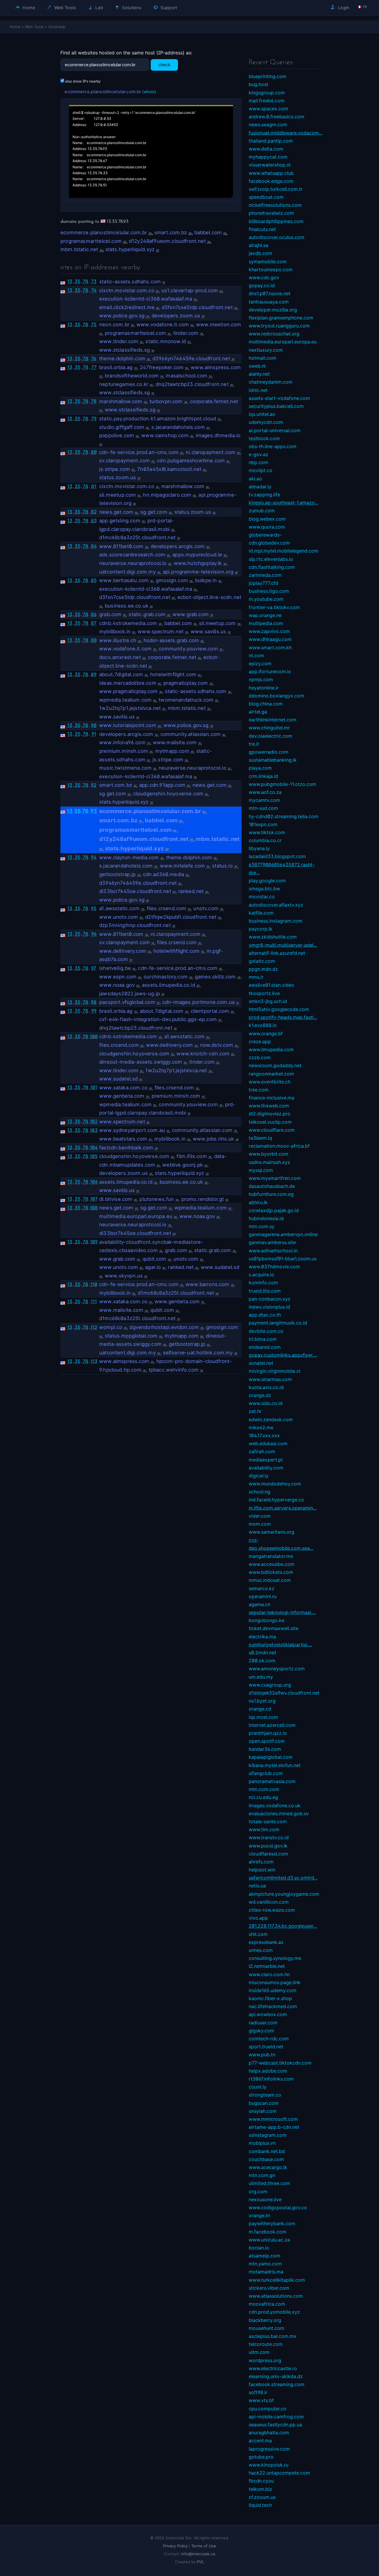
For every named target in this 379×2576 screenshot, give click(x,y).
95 (94, 908)
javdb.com (260, 253)
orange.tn (259, 2215)
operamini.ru (263, 1596)
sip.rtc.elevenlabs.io (271, 559)
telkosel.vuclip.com (270, 1122)
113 (94, 1361)
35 (78, 281)
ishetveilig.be (115, 968)
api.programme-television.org (198, 572)
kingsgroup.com (267, 93)
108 (94, 1208)
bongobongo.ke (266, 1620)
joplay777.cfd (264, 583)
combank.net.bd (267, 2151)
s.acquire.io (261, 1275)
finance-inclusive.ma (272, 1098)
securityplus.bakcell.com (276, 406)
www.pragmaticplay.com (129, 691)
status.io (222, 866)
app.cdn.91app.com (162, 785)
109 (94, 1242)
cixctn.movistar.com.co (127, 290)
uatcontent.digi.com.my (127, 572)
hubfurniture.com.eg (271, 1194)
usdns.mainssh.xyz (269, 1162)
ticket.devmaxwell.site (274, 1628)
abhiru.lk (258, 1202)
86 (94, 614)
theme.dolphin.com (122, 358)
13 (70, 281)
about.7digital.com (121, 674)
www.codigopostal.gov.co (278, 2207)
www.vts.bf (261, 2400)
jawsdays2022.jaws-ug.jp (130, 994)
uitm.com (259, 2352)
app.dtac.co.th (265, 1315)
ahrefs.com (261, 1862)
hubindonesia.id (266, 1218)
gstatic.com (262, 961)
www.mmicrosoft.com (273, 2119)
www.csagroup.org (270, 1685)
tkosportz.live (264, 993)
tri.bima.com (263, 1339)
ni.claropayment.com (211, 452)
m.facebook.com (268, 2232)
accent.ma (260, 2441)
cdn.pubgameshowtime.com (191, 461)
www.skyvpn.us (124, 1276)
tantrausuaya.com (269, 302)
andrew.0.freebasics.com (277, 117)
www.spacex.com (268, 109)
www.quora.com (267, 527)
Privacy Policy (175, 2546)
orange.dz (260, 1395)
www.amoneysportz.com (277, 1669)
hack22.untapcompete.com (279, 2473)
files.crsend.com (167, 908)
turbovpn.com (166, 401)
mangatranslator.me (271, 1556)
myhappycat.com (268, 157)
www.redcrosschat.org (274, 334)
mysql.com (261, 1170)
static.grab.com (147, 614)
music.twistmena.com (125, 768)
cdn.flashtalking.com (272, 567)
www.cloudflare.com (272, 1130)
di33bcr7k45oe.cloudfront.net (135, 891)
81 (94, 486)
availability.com (266, 1468)
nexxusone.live (265, 2199)
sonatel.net (261, 1363)
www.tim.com (264, 1829)
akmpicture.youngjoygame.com (284, 1894)
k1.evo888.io (263, 1025)
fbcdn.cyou (261, 2481)
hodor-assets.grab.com (171, 640)
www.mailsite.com (175, 742)
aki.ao (255, 479)
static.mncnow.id (166, 341)
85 (94, 580)
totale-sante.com (268, 1821)
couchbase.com (266, 2159)
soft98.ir (258, 2392)
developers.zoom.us (176, 316)
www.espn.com (118, 977)
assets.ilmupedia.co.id (168, 985)
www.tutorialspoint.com (128, 725)
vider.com (260, 1516)
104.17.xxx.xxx (264, 1435)
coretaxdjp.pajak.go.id (274, 1210)
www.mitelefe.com (183, 866)
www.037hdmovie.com (274, 1267)
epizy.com (260, 663)
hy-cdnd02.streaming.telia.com (284, 816)
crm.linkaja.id (263, 776)
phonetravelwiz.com (271, 213)
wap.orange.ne (265, 615)
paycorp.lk (261, 929)
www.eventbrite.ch (270, 1082)
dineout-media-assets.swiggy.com (141, 1062)
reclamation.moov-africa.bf (279, 1146)
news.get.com (116, 512)
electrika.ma (262, 1637)
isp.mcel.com (263, 1717)
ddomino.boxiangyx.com (276, 696)
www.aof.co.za (265, 792)
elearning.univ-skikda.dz (276, 2376)
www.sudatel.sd (118, 1079)
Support (168, 8)
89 (94, 674)
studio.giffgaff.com (122, 427)
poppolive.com (117, 435)
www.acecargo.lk (268, 2167)
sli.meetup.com (118, 495)
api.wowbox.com (268, 2014)
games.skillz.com (215, 977)
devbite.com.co (266, 1331)
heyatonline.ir (264, 688)
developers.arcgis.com (178, 546)
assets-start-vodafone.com (279, 398)
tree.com (259, 1090)
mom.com (260, 1524)
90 (94, 725)
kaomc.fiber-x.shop (270, 1998)
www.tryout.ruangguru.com (279, 326)
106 (94, 1182)
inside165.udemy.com (273, 1990)
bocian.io (259, 2248)
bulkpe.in (206, 580)
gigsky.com (261, 2031)
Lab (99, 8)
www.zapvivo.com (269, 631)
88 (94, 640)
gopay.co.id (262, 285)
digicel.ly (259, 1476)
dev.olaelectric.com (270, 736)
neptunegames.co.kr (124, 384)
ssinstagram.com (268, 2135)
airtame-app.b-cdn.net (274, 2127)
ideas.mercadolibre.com (128, 683)
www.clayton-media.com (129, 857)
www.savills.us (208, 632)
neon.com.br (114, 324)
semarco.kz (262, 1588)
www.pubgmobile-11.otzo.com (282, 784)
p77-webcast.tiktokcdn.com (280, 2063)
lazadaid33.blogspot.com (277, 856)
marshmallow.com (121, 401)
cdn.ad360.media (164, 874)
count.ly (258, 2087)
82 (94, 512)
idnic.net (258, 390)
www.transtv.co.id (269, 1837)
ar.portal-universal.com (275, 430)
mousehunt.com (266, 2328)
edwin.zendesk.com (271, 1419)
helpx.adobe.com (268, 2071)
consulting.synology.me (275, 1958)
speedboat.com (266, 197)
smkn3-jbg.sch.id (268, 1001)
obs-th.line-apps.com (273, 446)
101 (94, 1087)
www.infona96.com (122, 742)
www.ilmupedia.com (271, 1049)
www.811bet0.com (121, 546)
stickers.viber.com (269, 2288)
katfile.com (261, 913)
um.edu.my (261, 1677)
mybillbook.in (115, 632)
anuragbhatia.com (269, 2433)
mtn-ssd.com (263, 808)
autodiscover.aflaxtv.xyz (276, 905)
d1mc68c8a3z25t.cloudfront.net (137, 537)
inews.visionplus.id (269, 1307)
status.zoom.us (118, 477)
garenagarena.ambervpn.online (283, 1234)
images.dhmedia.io (218, 435)
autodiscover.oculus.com (277, 237)
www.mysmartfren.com (275, 1178)
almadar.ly (260, 487)
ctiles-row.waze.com (272, 1910)
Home (28, 8)
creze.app (260, 1041)
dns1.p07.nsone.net (270, 293)
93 (94, 811)
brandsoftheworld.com (132, 376)
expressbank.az (266, 1942)
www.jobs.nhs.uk (213, 1139)
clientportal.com (210, 1011)
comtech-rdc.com (269, 2039)
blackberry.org (265, 2320)
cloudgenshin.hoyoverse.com (168, 794)
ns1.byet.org (262, 1701)
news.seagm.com (268, 125)
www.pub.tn (262, 2055)
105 (94, 1156)
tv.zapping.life (264, 495)
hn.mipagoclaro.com (167, 495)
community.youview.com (188, 649)
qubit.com (154, 1259)
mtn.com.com (264, 1789)
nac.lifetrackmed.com (273, 2006)
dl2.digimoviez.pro (270, 1114)
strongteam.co (265, 2095)
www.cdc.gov (264, 277)
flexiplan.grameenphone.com (281, 318)
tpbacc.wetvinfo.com (174, 1370)
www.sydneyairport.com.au (132, 1130)
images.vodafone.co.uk (275, 1805)
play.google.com (267, 881)
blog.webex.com (267, 519)
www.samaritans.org (272, 1532)
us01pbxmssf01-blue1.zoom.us (283, 1259)
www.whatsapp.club (271, 173)
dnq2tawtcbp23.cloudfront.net (192, 384)
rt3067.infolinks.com (271, 2079)
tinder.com (186, 333)
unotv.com (206, 908)
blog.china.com (266, 704)
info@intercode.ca (198, 2554)
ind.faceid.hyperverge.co (276, 1500)
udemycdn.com (266, 422)
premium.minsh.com (124, 751)
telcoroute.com (266, 2344)
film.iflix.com (192, 1156)
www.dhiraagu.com (270, 639)
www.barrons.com (208, 1284)
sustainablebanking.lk (273, 760)
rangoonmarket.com (271, 1074)
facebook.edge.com (271, 181)
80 (94, 452)
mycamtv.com (264, 800)
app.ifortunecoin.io (270, 671)
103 (94, 1130)
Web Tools (65, 8)
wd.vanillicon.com (269, 1902)
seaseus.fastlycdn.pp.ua (275, 2425)
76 (94, 358)
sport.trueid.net (266, 2047)
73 (94, 281)
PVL (200, 2562)
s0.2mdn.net (262, 1653)
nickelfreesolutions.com (275, 205)
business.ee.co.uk (127, 606)
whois (149, 92)
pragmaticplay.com (186, 683)
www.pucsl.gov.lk (268, 1846)
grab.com (110, 614)
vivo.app (258, 1918)
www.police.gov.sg (122, 316)
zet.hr (255, 1411)
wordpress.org (265, 2360)
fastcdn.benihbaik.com (126, 1148)
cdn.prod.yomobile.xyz (274, 2312)
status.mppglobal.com (131, 1336)
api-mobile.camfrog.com (276, 2417)
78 (85, 281)
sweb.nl (257, 366)
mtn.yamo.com (265, 2264)
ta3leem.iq (260, 1138)
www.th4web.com (269, 1106)
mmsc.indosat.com (270, 1580)
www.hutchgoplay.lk (198, 563)
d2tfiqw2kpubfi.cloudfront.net (181, 917)
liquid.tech (260, 2505)
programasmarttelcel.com (91, 241)
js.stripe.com (115, 469)
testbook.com (264, 438)
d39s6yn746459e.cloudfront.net (191, 358)
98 (94, 1002)
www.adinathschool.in (273, 1251)
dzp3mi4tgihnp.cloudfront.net (135, 925)
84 (94, 546)
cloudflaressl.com (268, 1854)
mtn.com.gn (262, 2175)
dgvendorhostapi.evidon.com (164, 1327)
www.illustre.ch (118, 640)
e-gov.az (258, 454)
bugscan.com (264, 2103)
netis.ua (257, 1886)
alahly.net (259, 374)
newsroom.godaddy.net (275, 1065)
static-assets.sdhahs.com (130, 282)
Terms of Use (204, 2546)
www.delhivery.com (123, 951)
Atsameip (57, 27)
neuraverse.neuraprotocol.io (133, 563)
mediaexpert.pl (266, 1460)
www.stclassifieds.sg (125, 350)
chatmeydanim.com (271, 382)
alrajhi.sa (258, 245)
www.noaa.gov (117, 985)
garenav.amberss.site (272, 1242)
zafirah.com (262, 1451)
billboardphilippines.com (276, 221)
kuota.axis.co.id (266, 1387)
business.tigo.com (269, 591)
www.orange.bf (266, 1033)
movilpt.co (261, 470)
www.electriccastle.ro (273, 2368)
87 (94, 623)
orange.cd (260, 1709)
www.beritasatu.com (124, 580)
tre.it (254, 744)
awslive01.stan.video (272, 985)
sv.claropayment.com (125, 461)
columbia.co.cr (265, 840)
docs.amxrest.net (120, 657)
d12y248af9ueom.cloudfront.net (167, 241)
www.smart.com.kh (270, 647)
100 (94, 1036)
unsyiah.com (263, 2111)
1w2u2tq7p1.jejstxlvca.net (130, 708)
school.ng (260, 1492)
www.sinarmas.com (270, 1379)
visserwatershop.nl (270, 165)
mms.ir (256, 977)
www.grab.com (191, 614)
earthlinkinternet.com (273, 720)
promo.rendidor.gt (203, 1199)
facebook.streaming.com (277, 2384)
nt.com (256, 655)
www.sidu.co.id (266, 1403)
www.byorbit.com (269, 1154)
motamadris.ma (266, 2272)
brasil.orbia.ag (116, 367)
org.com (258, 2191)
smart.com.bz (171, 232)
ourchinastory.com (166, 977)
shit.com (258, 1934)
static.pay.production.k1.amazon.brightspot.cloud (158, 419)
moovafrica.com (267, 2304)
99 (94, 1011)
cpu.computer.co (268, 2409)
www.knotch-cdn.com (203, 1054)
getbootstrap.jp (118, 874)
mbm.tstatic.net (79, 249)
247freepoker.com (162, 367)
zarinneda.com (265, 575)
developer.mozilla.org (273, 310)
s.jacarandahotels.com (178, 427)
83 (94, 521)
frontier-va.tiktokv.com (274, 607)
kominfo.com (263, 1283)
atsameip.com (264, 2256)
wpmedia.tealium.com (125, 700)
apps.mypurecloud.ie (197, 555)
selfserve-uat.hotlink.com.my (198, 1353)
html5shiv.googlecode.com (279, 1009)
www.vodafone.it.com (163, 324)
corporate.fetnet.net (214, 401)
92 (94, 785)
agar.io (153, 1267)
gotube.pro (261, 2457)
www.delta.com (266, 149)
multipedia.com (266, 623)
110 (94, 1284)
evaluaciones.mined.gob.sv (279, 1813)
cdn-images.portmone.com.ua (198, 1002)
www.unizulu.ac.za (269, 2240)
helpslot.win (262, 1870)
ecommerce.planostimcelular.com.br (103, 92)
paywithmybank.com (272, 2223)
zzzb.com (260, 1057)
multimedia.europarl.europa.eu (136, 1216)
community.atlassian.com (191, 734)
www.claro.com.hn (269, 1974)
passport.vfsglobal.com (127, 1002)
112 (94, 1327)
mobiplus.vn (262, 2143)
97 (94, 968)
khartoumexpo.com (271, 269)
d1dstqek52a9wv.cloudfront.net (284, 1693)
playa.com (260, 768)
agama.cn (260, 1604)
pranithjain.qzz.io (268, 1733)
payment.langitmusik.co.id (278, 1323)
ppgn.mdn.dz (263, 969)
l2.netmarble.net (267, 1966)
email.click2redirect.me (127, 307)
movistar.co (262, 897)
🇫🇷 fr (362, 7)
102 (94, 1121)
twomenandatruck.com (186, 700)
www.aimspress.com (216, 367)
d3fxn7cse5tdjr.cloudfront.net (197, 307)
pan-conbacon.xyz (270, 1299)
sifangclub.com (266, 1773)
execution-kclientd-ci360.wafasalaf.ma (146, 299)
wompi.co (111, 1327)
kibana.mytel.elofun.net (275, 1765)
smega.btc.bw (264, 889)
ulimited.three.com (269, 2183)
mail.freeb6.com (267, 101)
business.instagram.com (276, 921)
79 (94, 419)
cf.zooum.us (262, 2497)
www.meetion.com (219, 324)
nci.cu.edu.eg (263, 1797)
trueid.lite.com (265, 1291)
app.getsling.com (120, 521)
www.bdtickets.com (271, 1572)
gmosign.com (172, 580)
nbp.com (258, 462)
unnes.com (261, 1950)
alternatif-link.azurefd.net (277, 953)
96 (94, 934)
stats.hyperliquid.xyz (130, 249)
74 (94, 290)
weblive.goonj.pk (183, 1165)
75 (94, 324)
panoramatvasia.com (272, 1781)
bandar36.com (265, 1749)
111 (94, 1301)
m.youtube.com (266, 599)
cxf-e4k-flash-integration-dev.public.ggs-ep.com (158, 1019)
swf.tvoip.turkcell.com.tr (276, 189)
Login (343, 8)
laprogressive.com (269, 2449)
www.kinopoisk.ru (269, 2465)
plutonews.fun (157, 1199)
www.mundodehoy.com (275, 1484)
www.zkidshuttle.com (273, 937)
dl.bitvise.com (116, 1199)
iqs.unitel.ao (262, 414)
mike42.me (261, 1427)
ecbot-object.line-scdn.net (209, 597)
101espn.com (263, 824)
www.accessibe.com (272, 1564)
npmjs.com (261, 679)
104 (94, 1147)
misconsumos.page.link (275, 1982)
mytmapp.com (172, 751)
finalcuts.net (262, 229)
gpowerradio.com (269, 752)
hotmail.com (262, 358)
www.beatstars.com (123, 1139)
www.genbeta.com (122, 1096)
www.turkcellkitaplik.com (277, 2280)
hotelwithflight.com (173, 674)
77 (94, 367)
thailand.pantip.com (271, 141)
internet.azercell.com (272, 1725)
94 (94, 857)
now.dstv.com (217, 1045)
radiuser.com (263, 2023)
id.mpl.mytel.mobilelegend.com (284, 551)
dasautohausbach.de (272, 1186)
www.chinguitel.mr (269, 728)
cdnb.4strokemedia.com (128, 623)
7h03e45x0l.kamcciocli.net (169, 469)
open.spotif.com (267, 1741)
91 (94, 734)
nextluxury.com (266, 350)
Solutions (131, 8)
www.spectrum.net (161, 632)
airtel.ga (258, 712)
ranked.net (191, 891)
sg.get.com (154, 512)
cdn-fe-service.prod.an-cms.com (139, 452)
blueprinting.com (268, 76)
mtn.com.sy (262, 1226)
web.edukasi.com (268, 1443)
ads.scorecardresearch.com (132, 555)
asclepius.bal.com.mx (273, 2336)
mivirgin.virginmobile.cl (274, 1371)
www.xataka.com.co (123, 1088)
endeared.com (265, 1347)
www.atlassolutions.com (276, 2296)
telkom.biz (260, 2489)
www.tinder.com (119, 341)
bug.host (258, 84)
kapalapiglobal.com (271, 1757)
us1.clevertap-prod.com (190, 290)
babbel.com (208, 232)
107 (94, 1199)
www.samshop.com (165, 435)
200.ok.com (262, 1661)
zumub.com (262, 511)
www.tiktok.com (267, 832)
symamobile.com (268, 261)
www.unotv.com (119, 917)
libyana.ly (259, 848)
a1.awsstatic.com (119, 908)
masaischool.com (187, 376)
